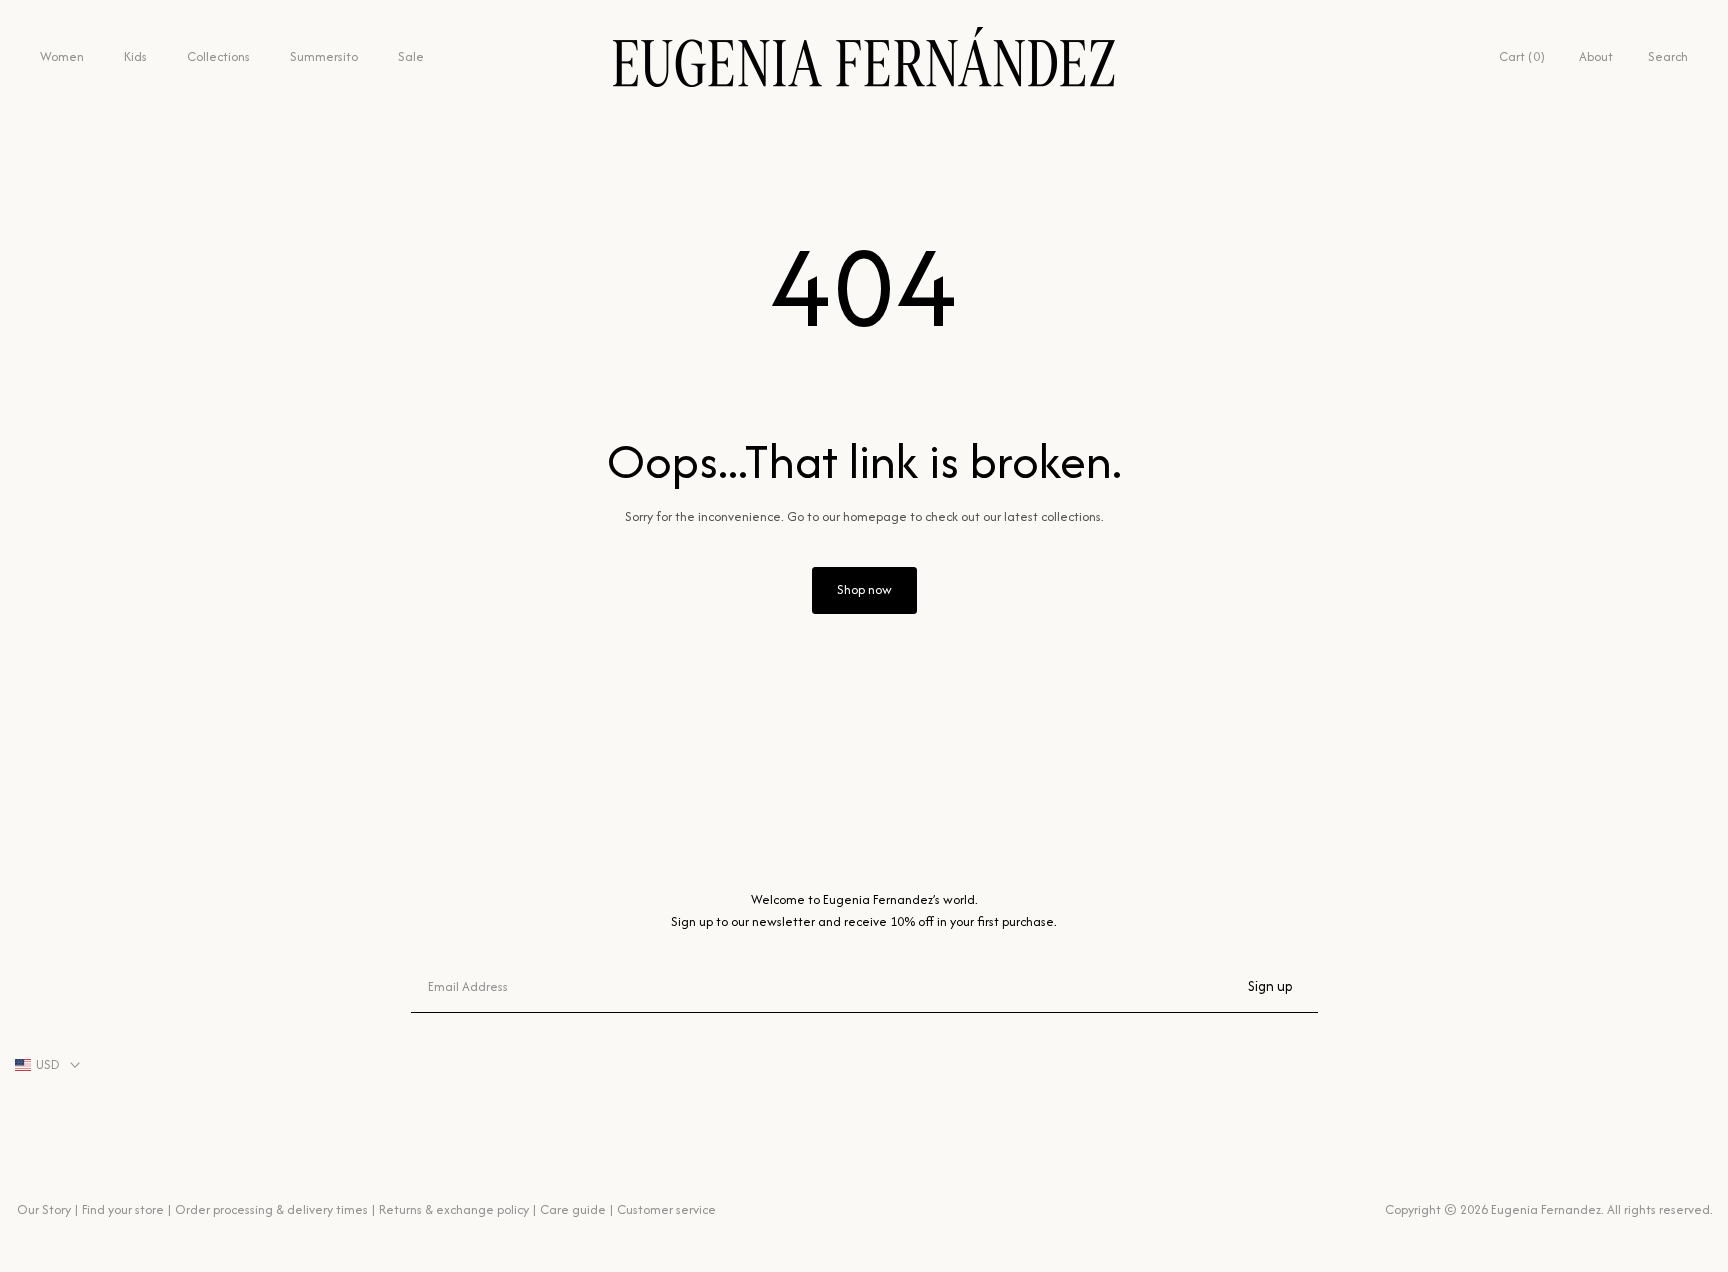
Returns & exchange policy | (458, 1209)
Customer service (666, 1209)
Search (1668, 56)
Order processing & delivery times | (275, 1209)
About (1596, 56)
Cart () (1522, 56)
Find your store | (127, 1209)
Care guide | (577, 1209)
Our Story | (48, 1209)
